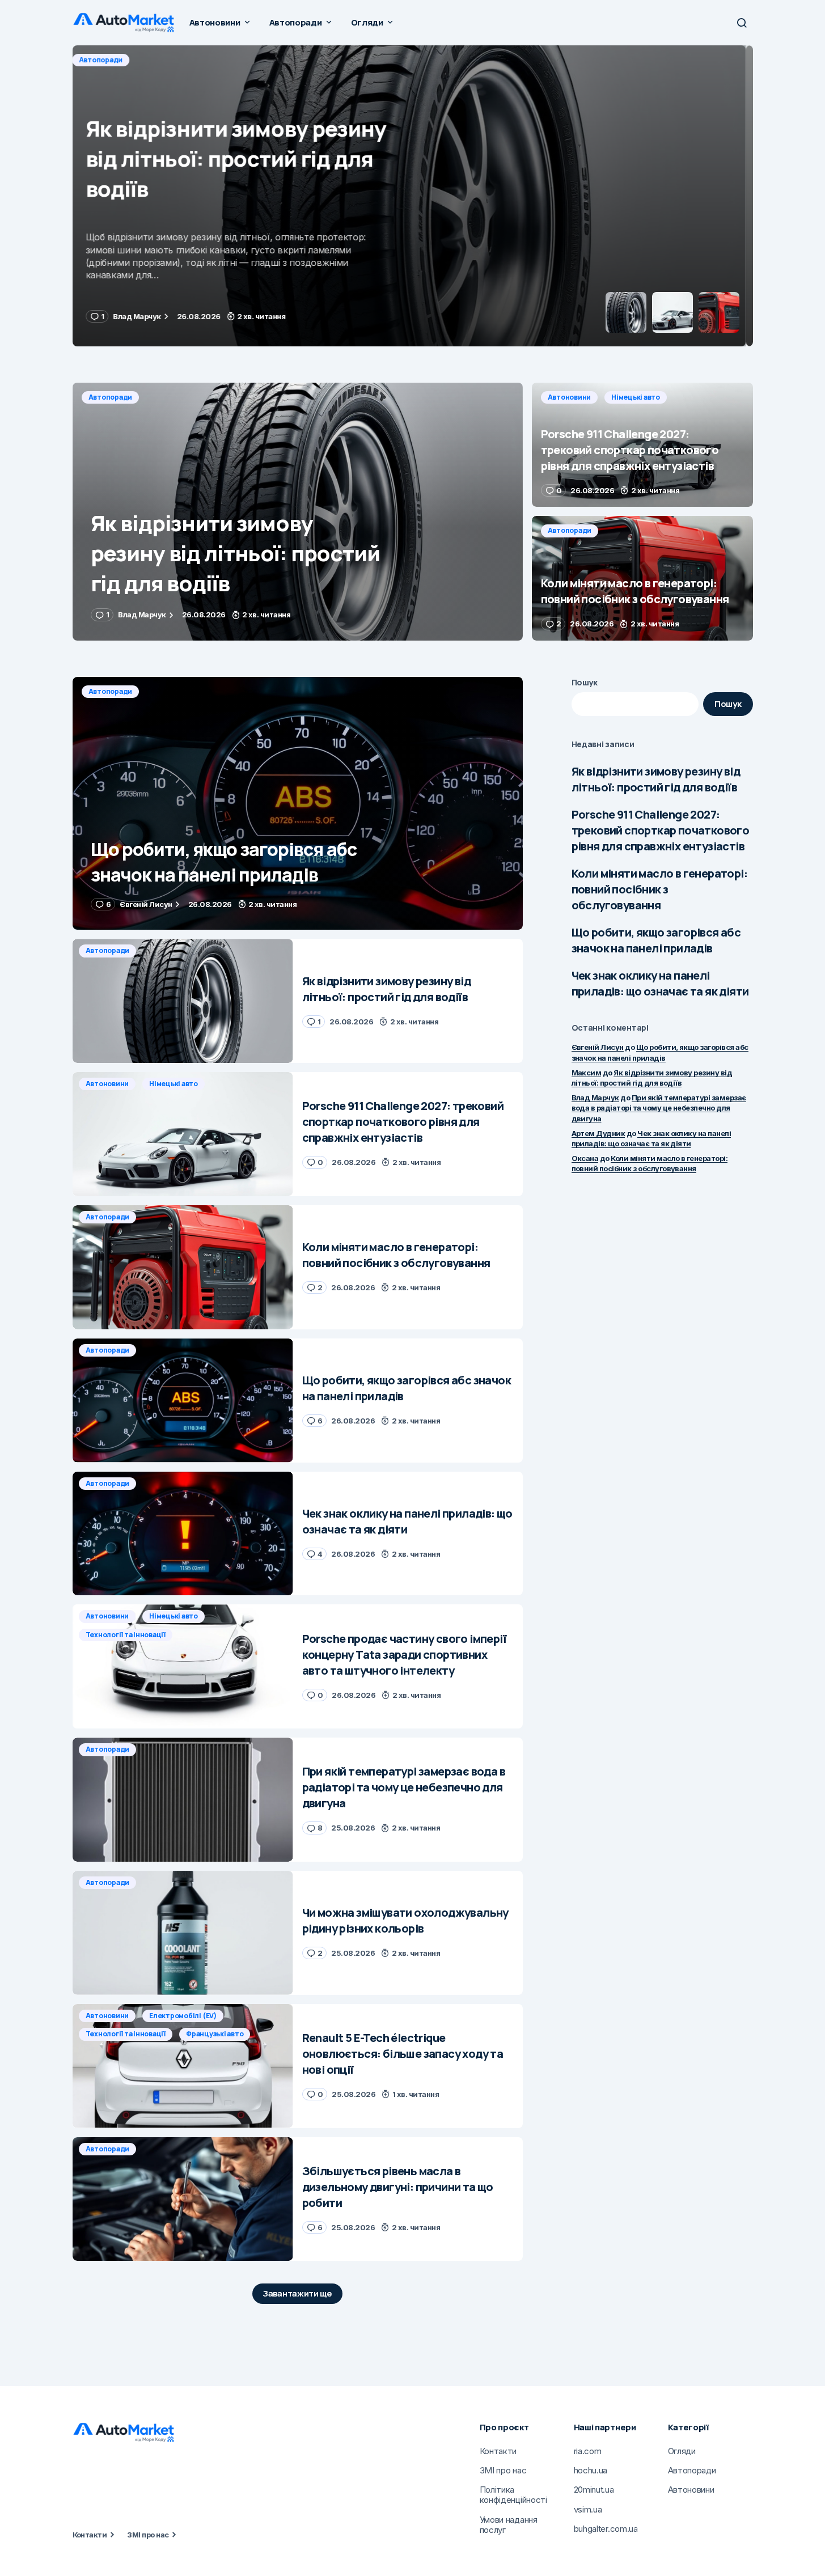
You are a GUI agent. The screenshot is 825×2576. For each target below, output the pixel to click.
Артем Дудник (598, 1133)
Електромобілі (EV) (183, 2016)
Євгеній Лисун (598, 1047)
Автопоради (111, 397)
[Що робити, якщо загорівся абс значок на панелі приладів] (298, 804)
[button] (742, 23)
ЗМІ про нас (148, 2535)
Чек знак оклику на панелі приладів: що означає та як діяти (660, 983)
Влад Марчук (595, 1098)
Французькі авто (215, 2034)
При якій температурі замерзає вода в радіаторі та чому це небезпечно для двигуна (659, 1108)
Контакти (90, 2535)
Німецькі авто (176, 60)
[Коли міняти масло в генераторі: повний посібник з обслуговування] (642, 578)
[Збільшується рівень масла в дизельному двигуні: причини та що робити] (183, 2199)
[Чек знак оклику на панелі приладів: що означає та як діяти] (183, 1534)
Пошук (585, 682)
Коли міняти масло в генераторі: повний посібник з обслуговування (659, 889)
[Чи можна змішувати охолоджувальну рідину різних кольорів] (183, 1933)
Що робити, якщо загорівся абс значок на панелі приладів (656, 940)
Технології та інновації (126, 1635)
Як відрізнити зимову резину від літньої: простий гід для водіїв (656, 779)
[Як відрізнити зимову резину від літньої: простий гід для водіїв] (298, 512)
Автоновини (110, 60)
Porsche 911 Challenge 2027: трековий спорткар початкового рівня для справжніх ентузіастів (661, 830)
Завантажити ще (297, 2293)
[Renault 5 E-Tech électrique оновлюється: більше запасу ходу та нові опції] (183, 2066)
